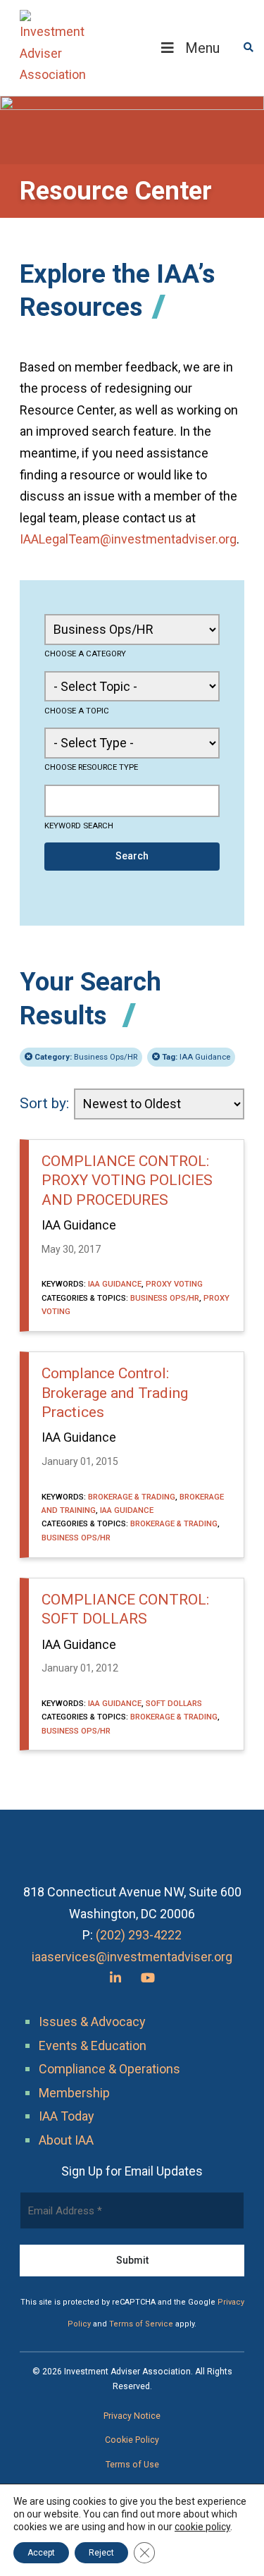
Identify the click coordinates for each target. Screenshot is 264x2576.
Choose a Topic (77, 711)
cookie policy (202, 2527)
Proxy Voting (174, 1284)
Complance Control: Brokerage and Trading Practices (115, 1393)
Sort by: (44, 1103)
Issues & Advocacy (92, 2022)
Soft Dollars (174, 1703)
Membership (74, 2093)
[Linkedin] (115, 1978)
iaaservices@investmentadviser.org (132, 1957)
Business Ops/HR (86, 1057)
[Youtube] (148, 1978)
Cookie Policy (132, 2440)
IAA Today (67, 2116)
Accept (41, 2553)
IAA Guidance (196, 1057)
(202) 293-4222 (139, 1935)
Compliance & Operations (109, 2069)
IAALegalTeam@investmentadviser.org (128, 539)
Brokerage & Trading (132, 1497)
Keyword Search (79, 826)
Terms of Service (141, 2324)
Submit (132, 2260)
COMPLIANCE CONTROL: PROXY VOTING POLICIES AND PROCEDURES (127, 1180)
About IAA (66, 2140)
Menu (202, 48)
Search (132, 856)
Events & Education (93, 2046)
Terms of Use (132, 2465)
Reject (101, 2553)
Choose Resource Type (91, 767)
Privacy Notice (132, 2416)
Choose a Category (85, 654)
